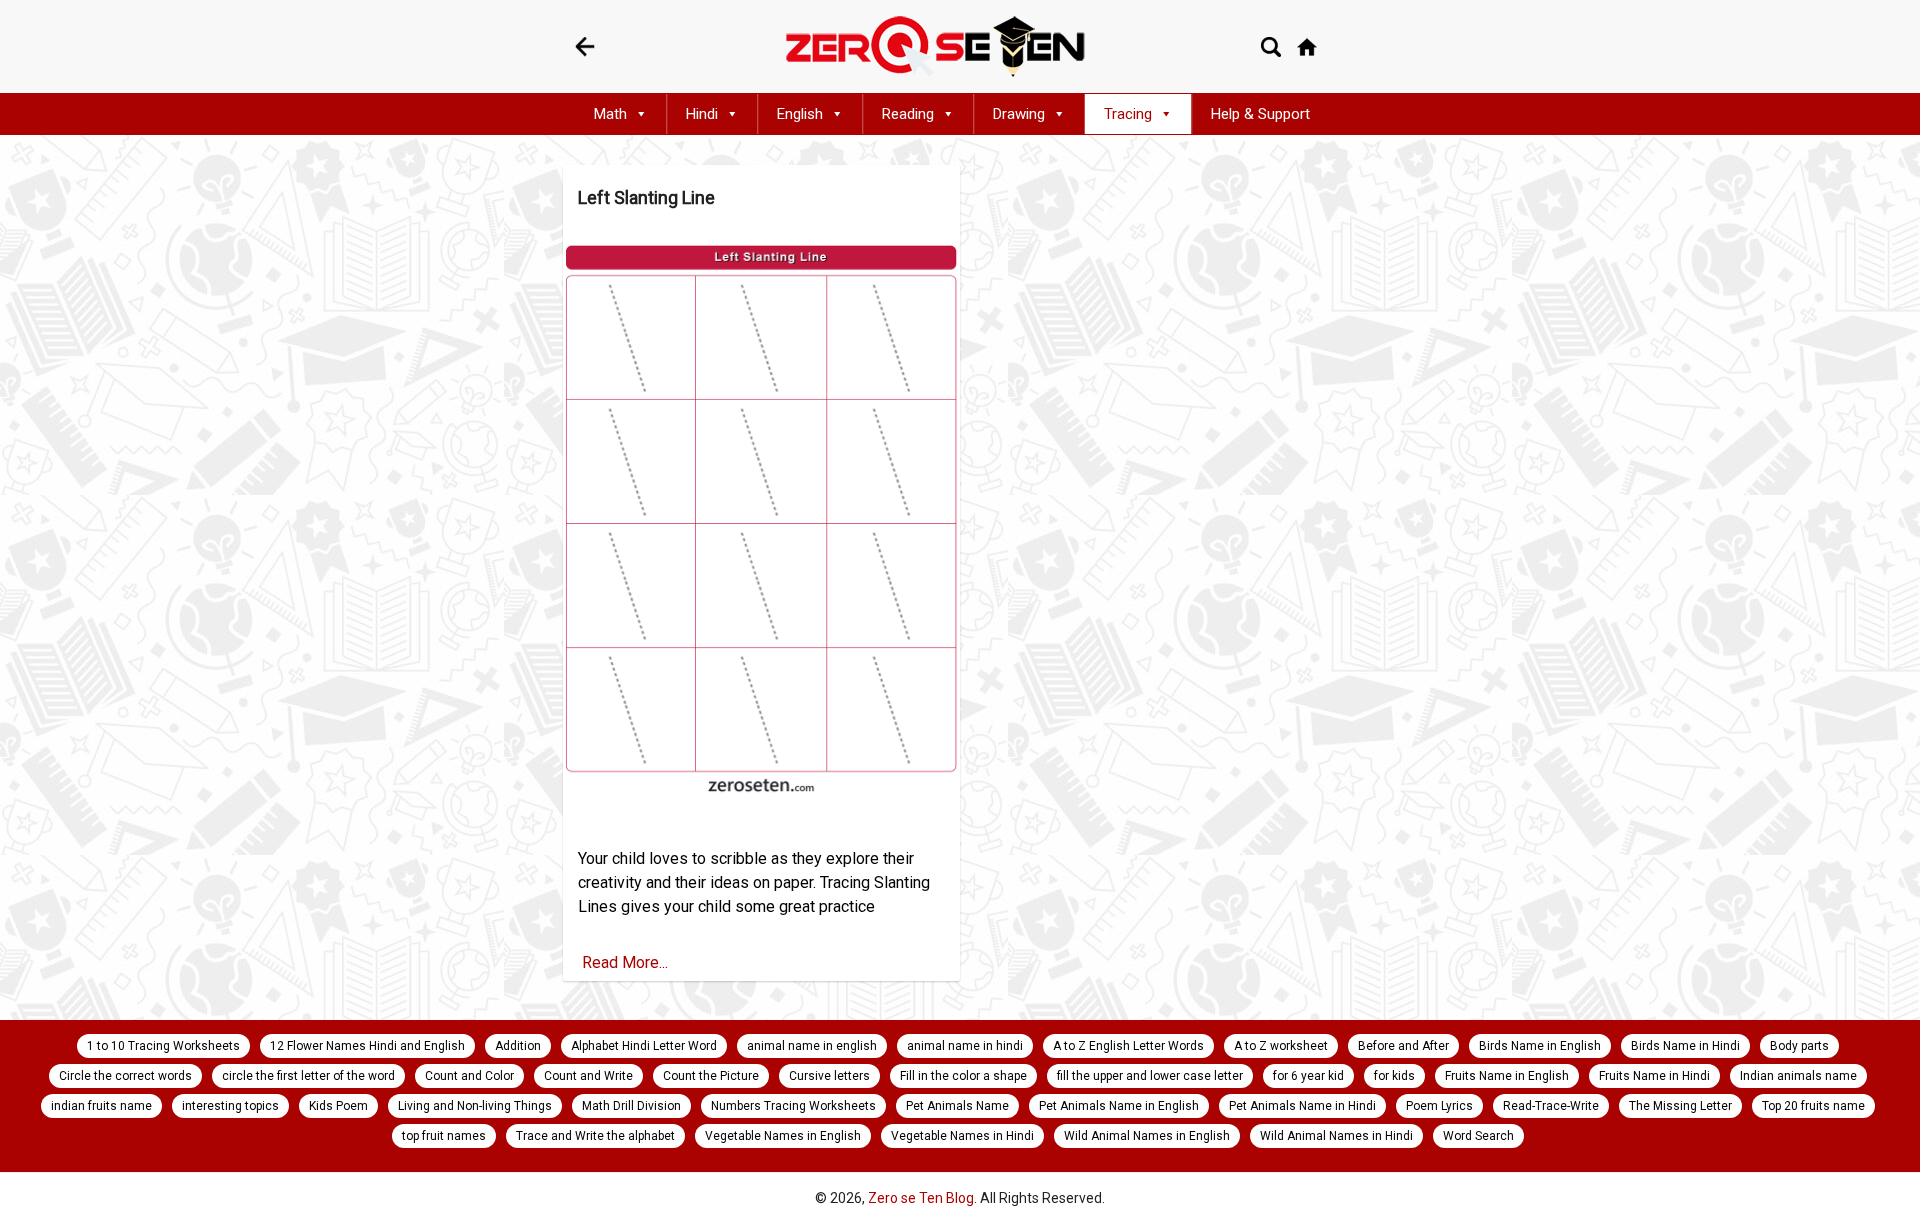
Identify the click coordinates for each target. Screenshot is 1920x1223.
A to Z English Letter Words (1128, 1046)
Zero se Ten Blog (921, 1198)
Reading (908, 114)
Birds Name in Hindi (1685, 1046)
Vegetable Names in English (783, 1136)
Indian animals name (1798, 1076)
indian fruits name (101, 1106)
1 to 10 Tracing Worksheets (163, 1046)
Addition (518, 1046)
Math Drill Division (631, 1106)
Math (610, 114)
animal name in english (812, 1046)
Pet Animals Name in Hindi (1302, 1106)
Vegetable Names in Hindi (962, 1136)
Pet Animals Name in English (1119, 1106)
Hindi (702, 114)
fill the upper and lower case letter (1150, 1076)
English (800, 114)
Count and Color (469, 1076)
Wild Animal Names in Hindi (1336, 1136)
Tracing (1128, 114)
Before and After (1403, 1046)
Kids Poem (338, 1106)
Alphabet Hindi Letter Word (644, 1046)
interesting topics (230, 1106)
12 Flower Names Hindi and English (367, 1046)
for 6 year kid (1308, 1076)
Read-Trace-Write (1551, 1106)
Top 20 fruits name (1813, 1106)
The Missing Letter (1680, 1106)
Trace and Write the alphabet (595, 1136)
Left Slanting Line (646, 197)
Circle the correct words (125, 1076)
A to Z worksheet (1281, 1046)
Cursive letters (829, 1076)
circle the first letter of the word (308, 1076)
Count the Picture (711, 1076)
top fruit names (444, 1136)
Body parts (1799, 1046)
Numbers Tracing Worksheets (793, 1106)
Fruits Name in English (1507, 1076)
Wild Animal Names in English (1147, 1136)
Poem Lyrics (1439, 1106)
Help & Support (1260, 114)
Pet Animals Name (957, 1106)
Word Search (1478, 1136)
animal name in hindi (965, 1046)
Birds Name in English (1540, 1046)
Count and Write (588, 1076)
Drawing (1019, 114)
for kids (1394, 1076)
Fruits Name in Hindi (1654, 1076)
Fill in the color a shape (963, 1076)
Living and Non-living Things (475, 1106)
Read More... (623, 962)
